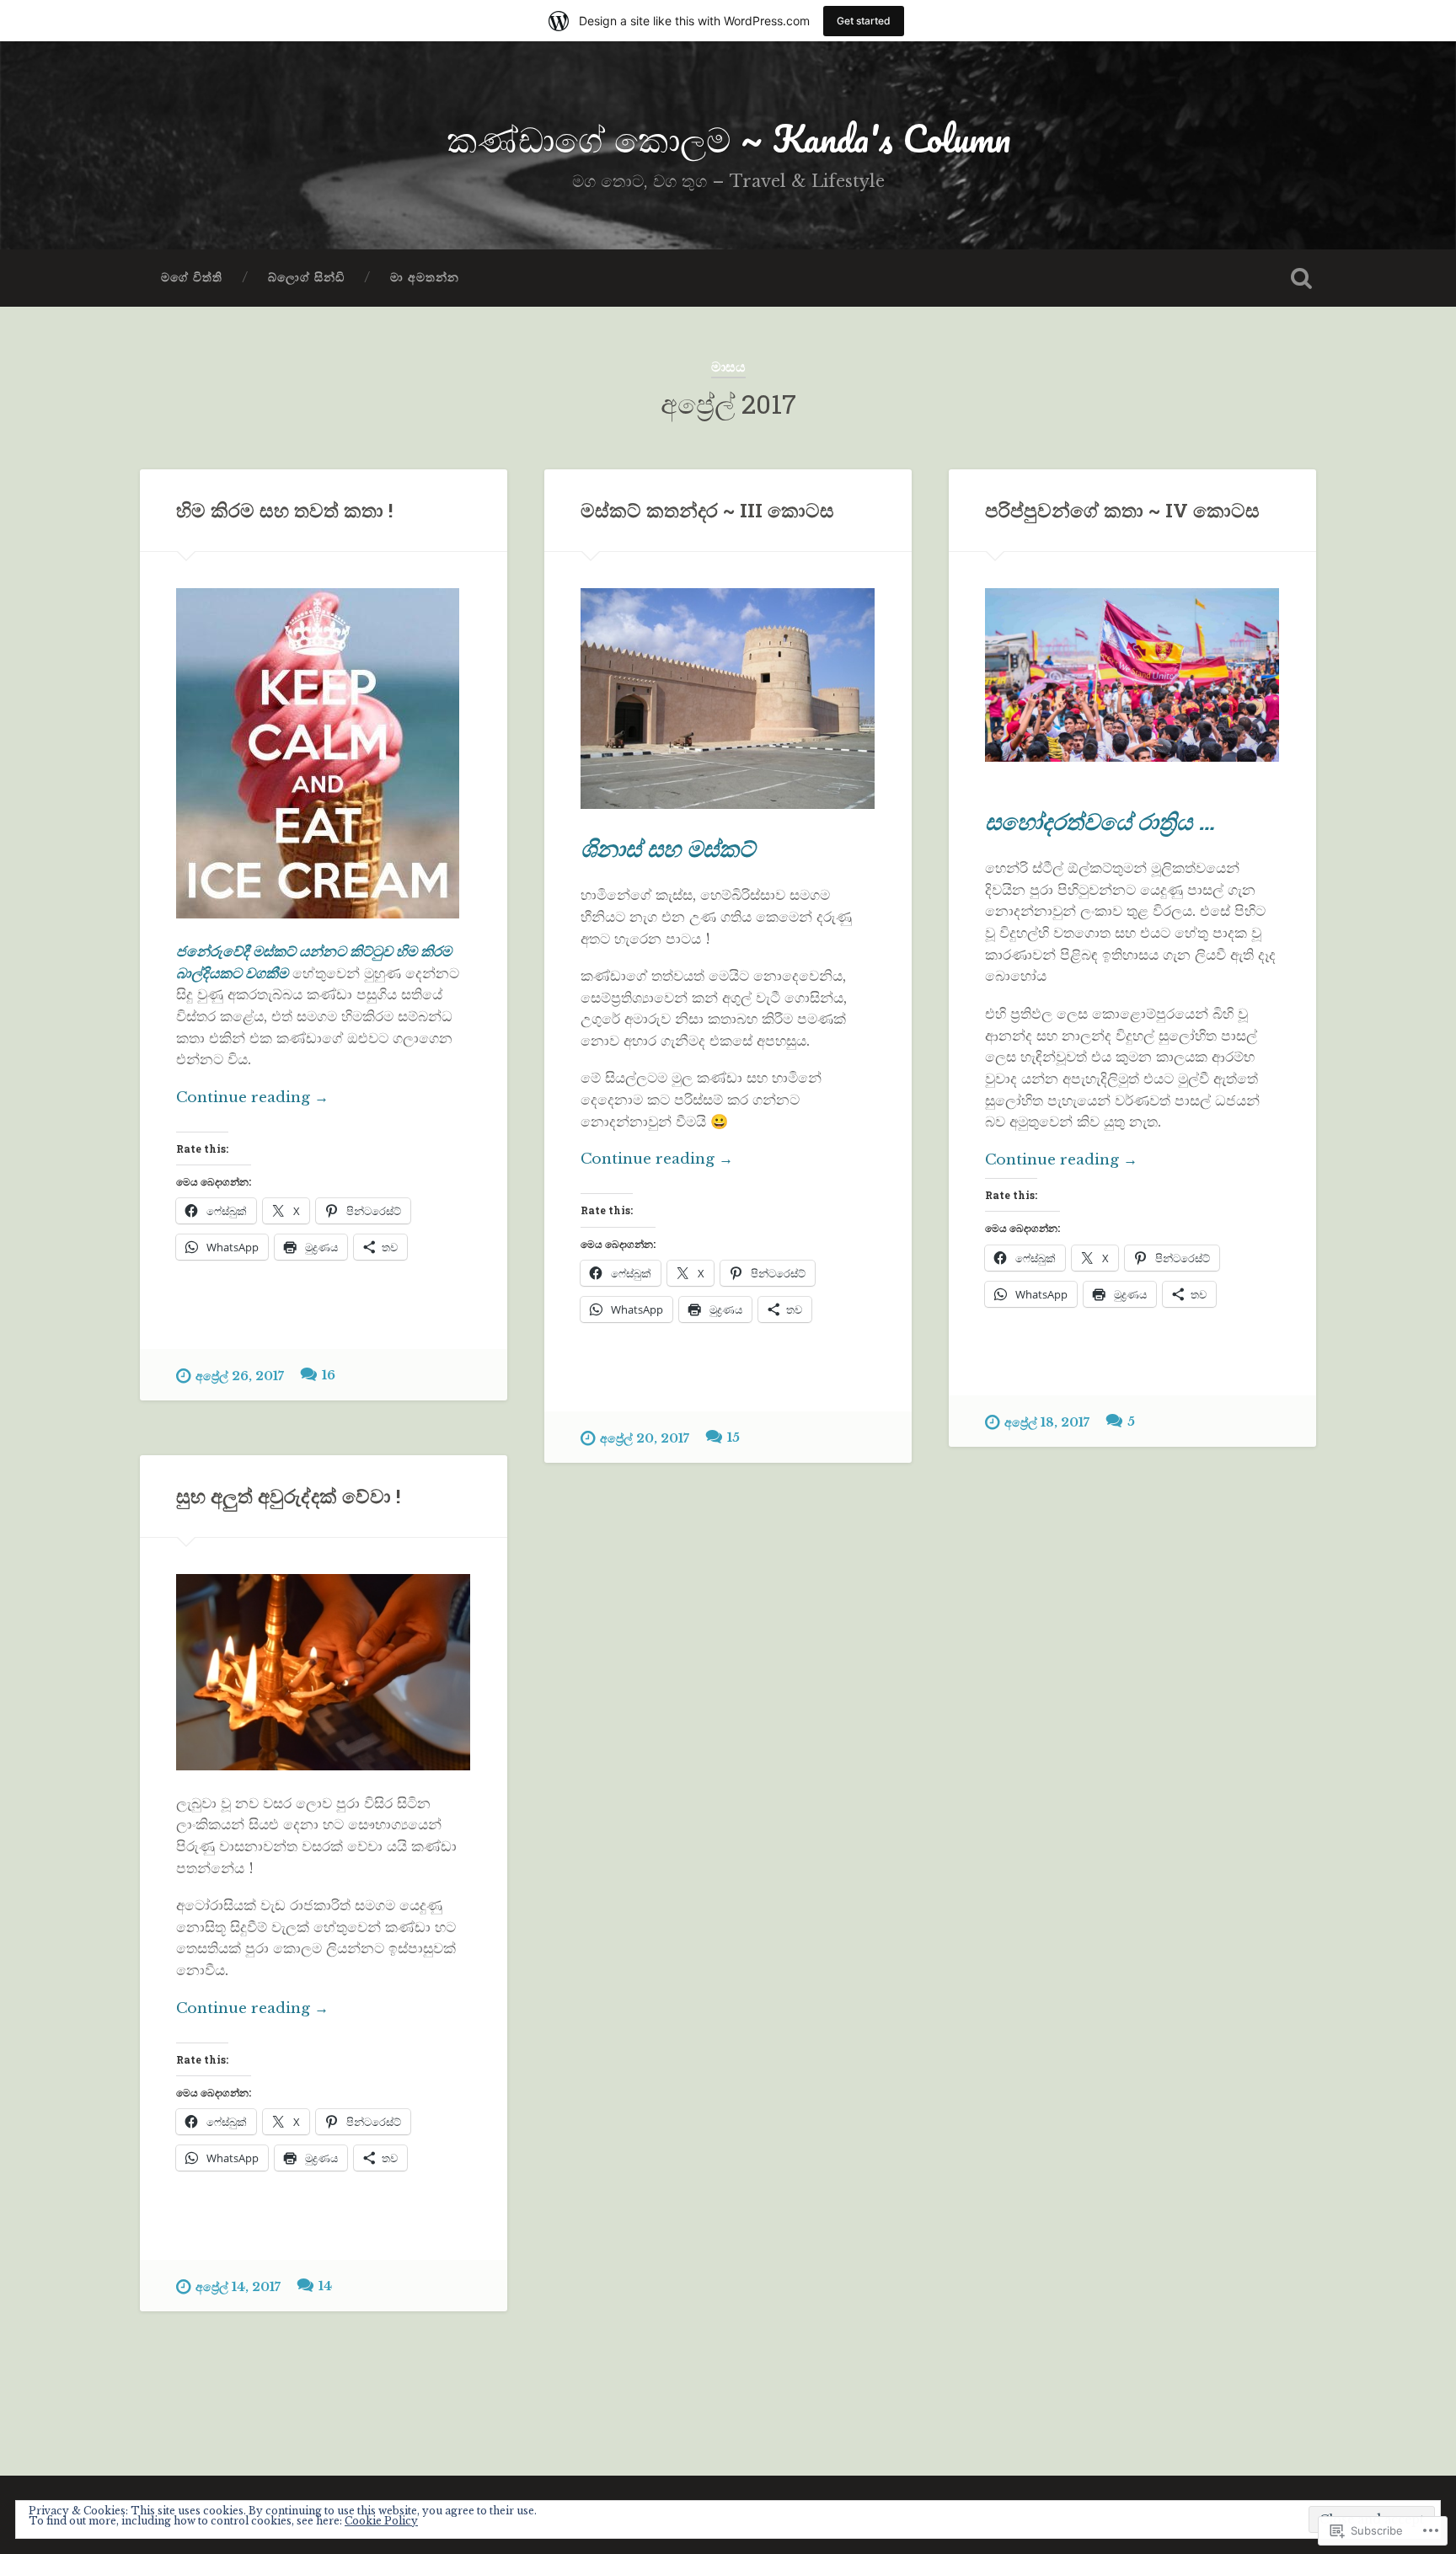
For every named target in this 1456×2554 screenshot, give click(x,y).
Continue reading (252, 1098)
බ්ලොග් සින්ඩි (306, 278)
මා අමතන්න (425, 278)
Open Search (1301, 278)
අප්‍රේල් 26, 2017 (240, 1376)
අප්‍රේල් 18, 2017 (1047, 1422)
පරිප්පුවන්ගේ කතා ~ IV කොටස (1122, 510)
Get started (864, 21)
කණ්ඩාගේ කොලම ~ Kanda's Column (728, 138)
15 (733, 1438)
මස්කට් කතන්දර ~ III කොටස (707, 510)
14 (325, 2286)
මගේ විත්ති (192, 278)
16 (329, 1375)
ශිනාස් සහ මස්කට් (668, 848)
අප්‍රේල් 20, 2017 (645, 1438)
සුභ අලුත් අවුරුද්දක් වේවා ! (288, 1496)
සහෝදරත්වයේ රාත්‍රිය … (1100, 821)
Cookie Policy (381, 2521)
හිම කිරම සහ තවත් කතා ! (284, 510)
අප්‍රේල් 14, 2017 (238, 2287)
